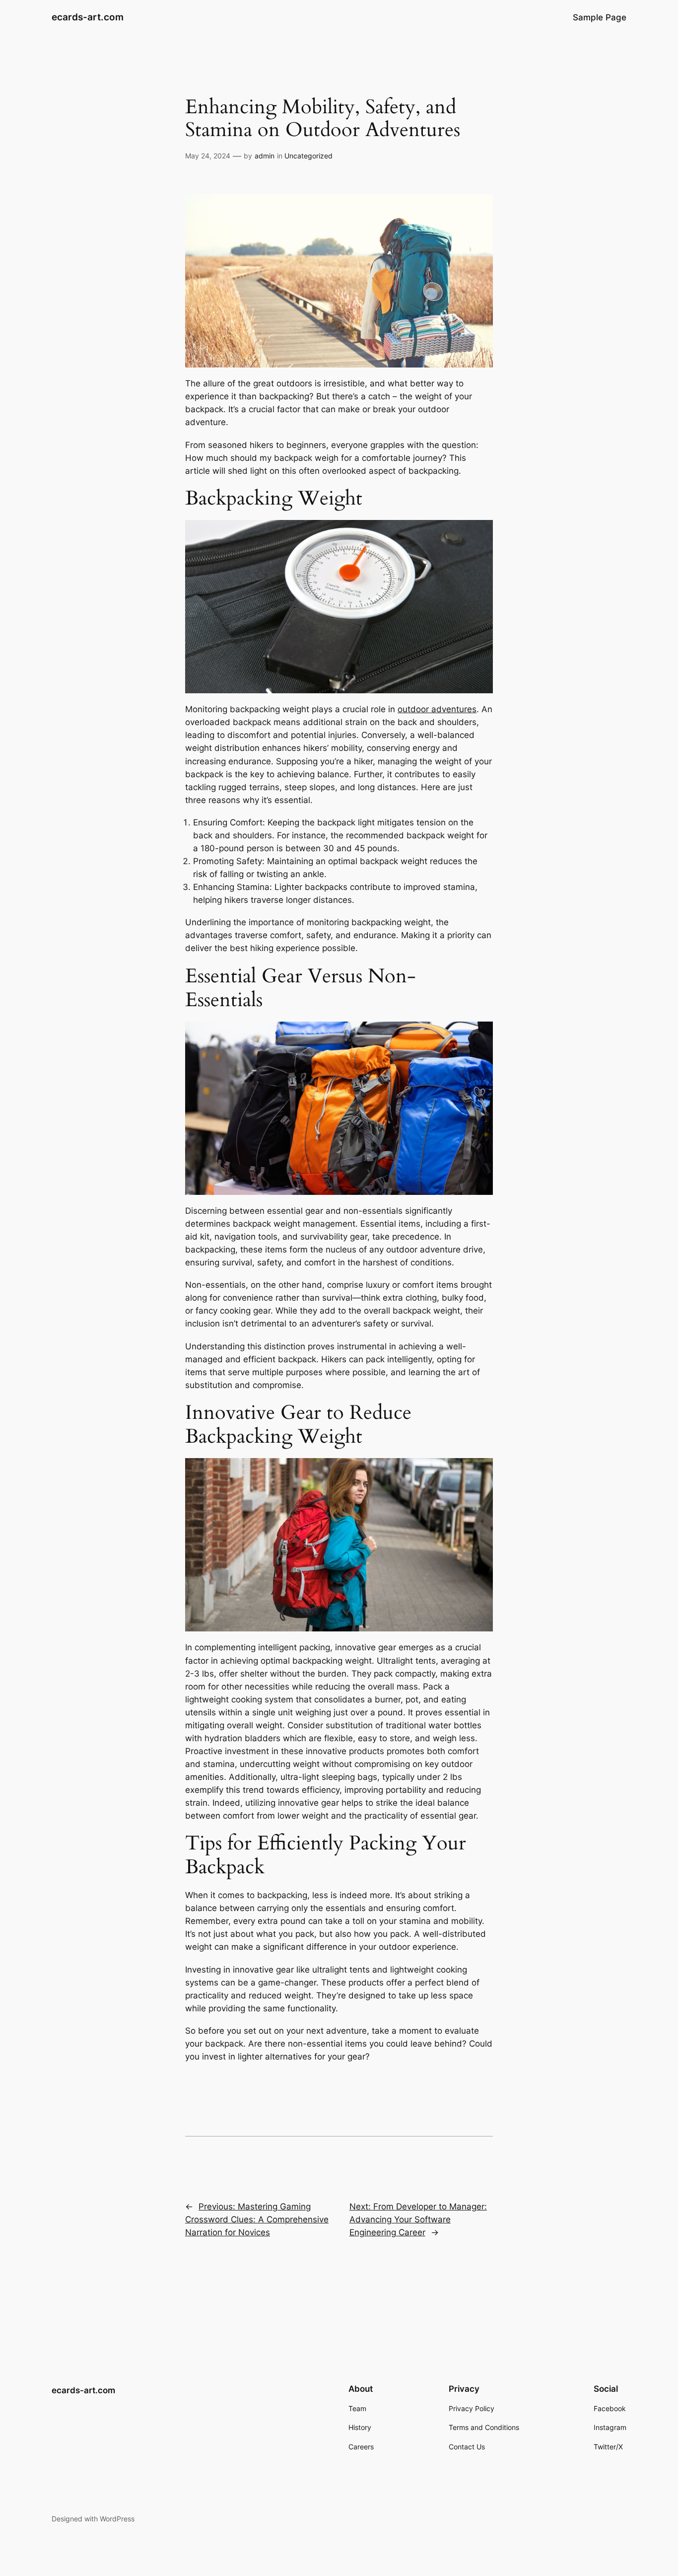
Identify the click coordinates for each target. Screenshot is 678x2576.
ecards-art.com (88, 17)
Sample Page (600, 17)
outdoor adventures (437, 709)
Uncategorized (308, 156)
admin (265, 156)
